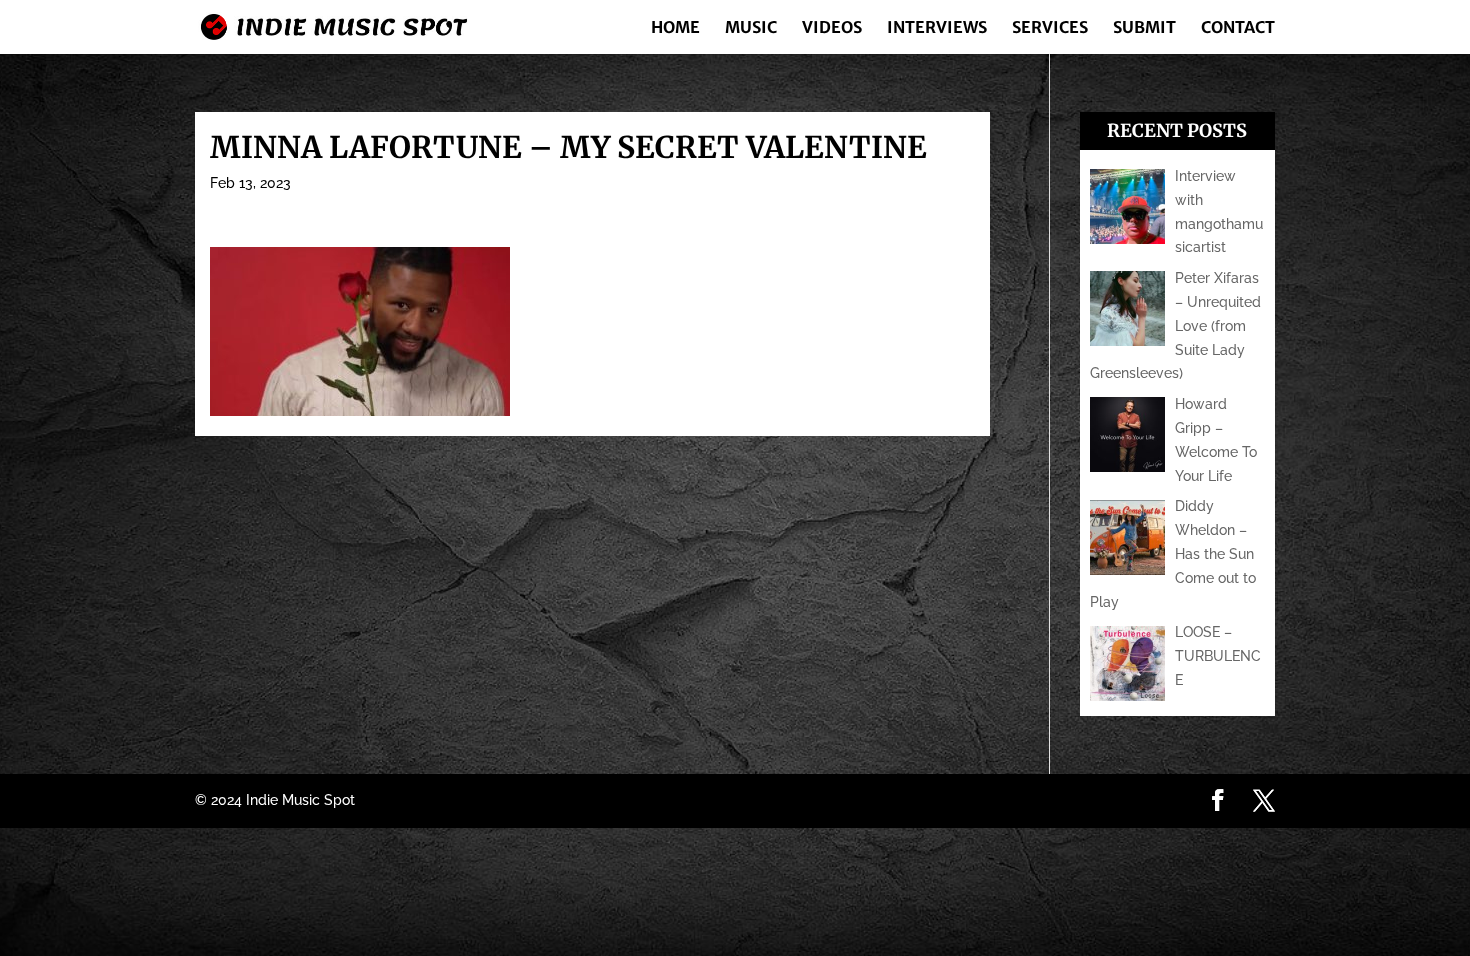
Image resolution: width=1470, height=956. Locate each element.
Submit (1144, 28)
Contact (1238, 28)
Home (675, 28)
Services (1050, 28)
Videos (832, 28)
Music (751, 28)
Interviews (937, 28)
